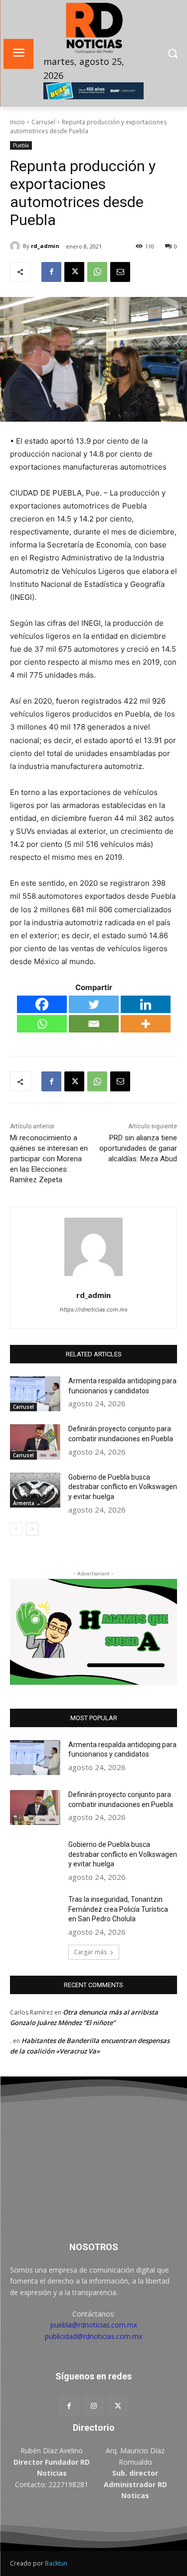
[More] (146, 1024)
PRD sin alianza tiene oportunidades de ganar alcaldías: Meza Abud (138, 1148)
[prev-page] (16, 1529)
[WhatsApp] (97, 272)
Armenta (24, 1503)
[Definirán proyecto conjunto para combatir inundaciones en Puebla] (35, 1442)
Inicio (17, 122)
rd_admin (45, 246)
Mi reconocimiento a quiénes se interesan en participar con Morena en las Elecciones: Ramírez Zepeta (49, 1159)
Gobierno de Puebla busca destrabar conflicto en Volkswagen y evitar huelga (123, 1487)
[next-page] (32, 1529)
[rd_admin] (16, 246)
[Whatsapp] (42, 1024)
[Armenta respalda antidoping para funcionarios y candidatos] (35, 1394)
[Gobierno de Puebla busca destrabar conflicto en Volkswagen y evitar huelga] (35, 1490)
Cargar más (90, 1952)
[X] (74, 272)
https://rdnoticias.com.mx (94, 1309)
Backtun (56, 2563)
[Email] (120, 272)
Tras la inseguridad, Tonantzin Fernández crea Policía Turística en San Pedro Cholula (118, 1909)
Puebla (21, 145)
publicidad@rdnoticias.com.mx (93, 2336)
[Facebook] (51, 272)
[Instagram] (93, 2406)
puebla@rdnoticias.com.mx (94, 2325)
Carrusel (43, 122)
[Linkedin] (146, 1004)
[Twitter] (94, 1004)
